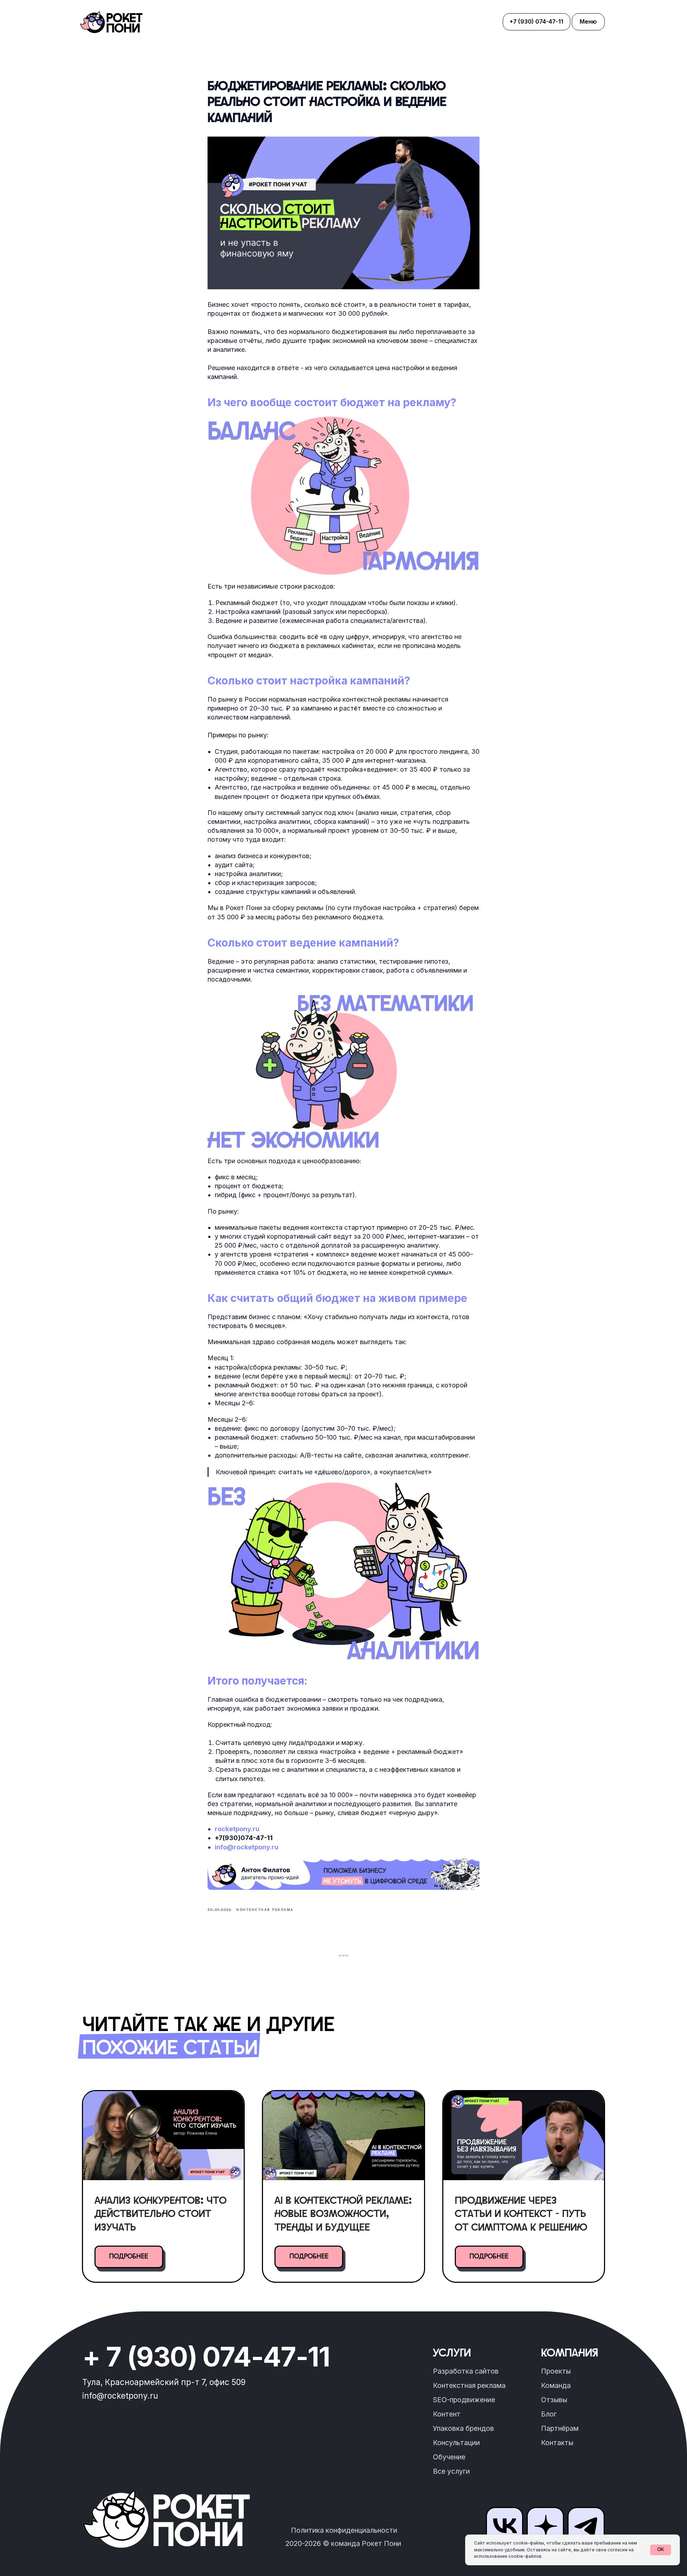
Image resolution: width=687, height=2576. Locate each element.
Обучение (449, 2457)
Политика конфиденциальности (344, 2530)
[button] (588, 22)
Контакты (557, 2443)
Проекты (556, 2371)
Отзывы (554, 2400)
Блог (549, 2414)
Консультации (456, 2443)
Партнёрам (560, 2428)
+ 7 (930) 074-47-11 (206, 2357)
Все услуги (451, 2471)
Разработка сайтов (466, 2371)
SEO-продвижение (464, 2400)
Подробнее (129, 2257)
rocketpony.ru (237, 1829)
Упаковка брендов (464, 2428)
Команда (556, 2385)
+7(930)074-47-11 (244, 1838)
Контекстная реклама (469, 2385)
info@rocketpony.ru (247, 1847)
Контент (447, 2414)
